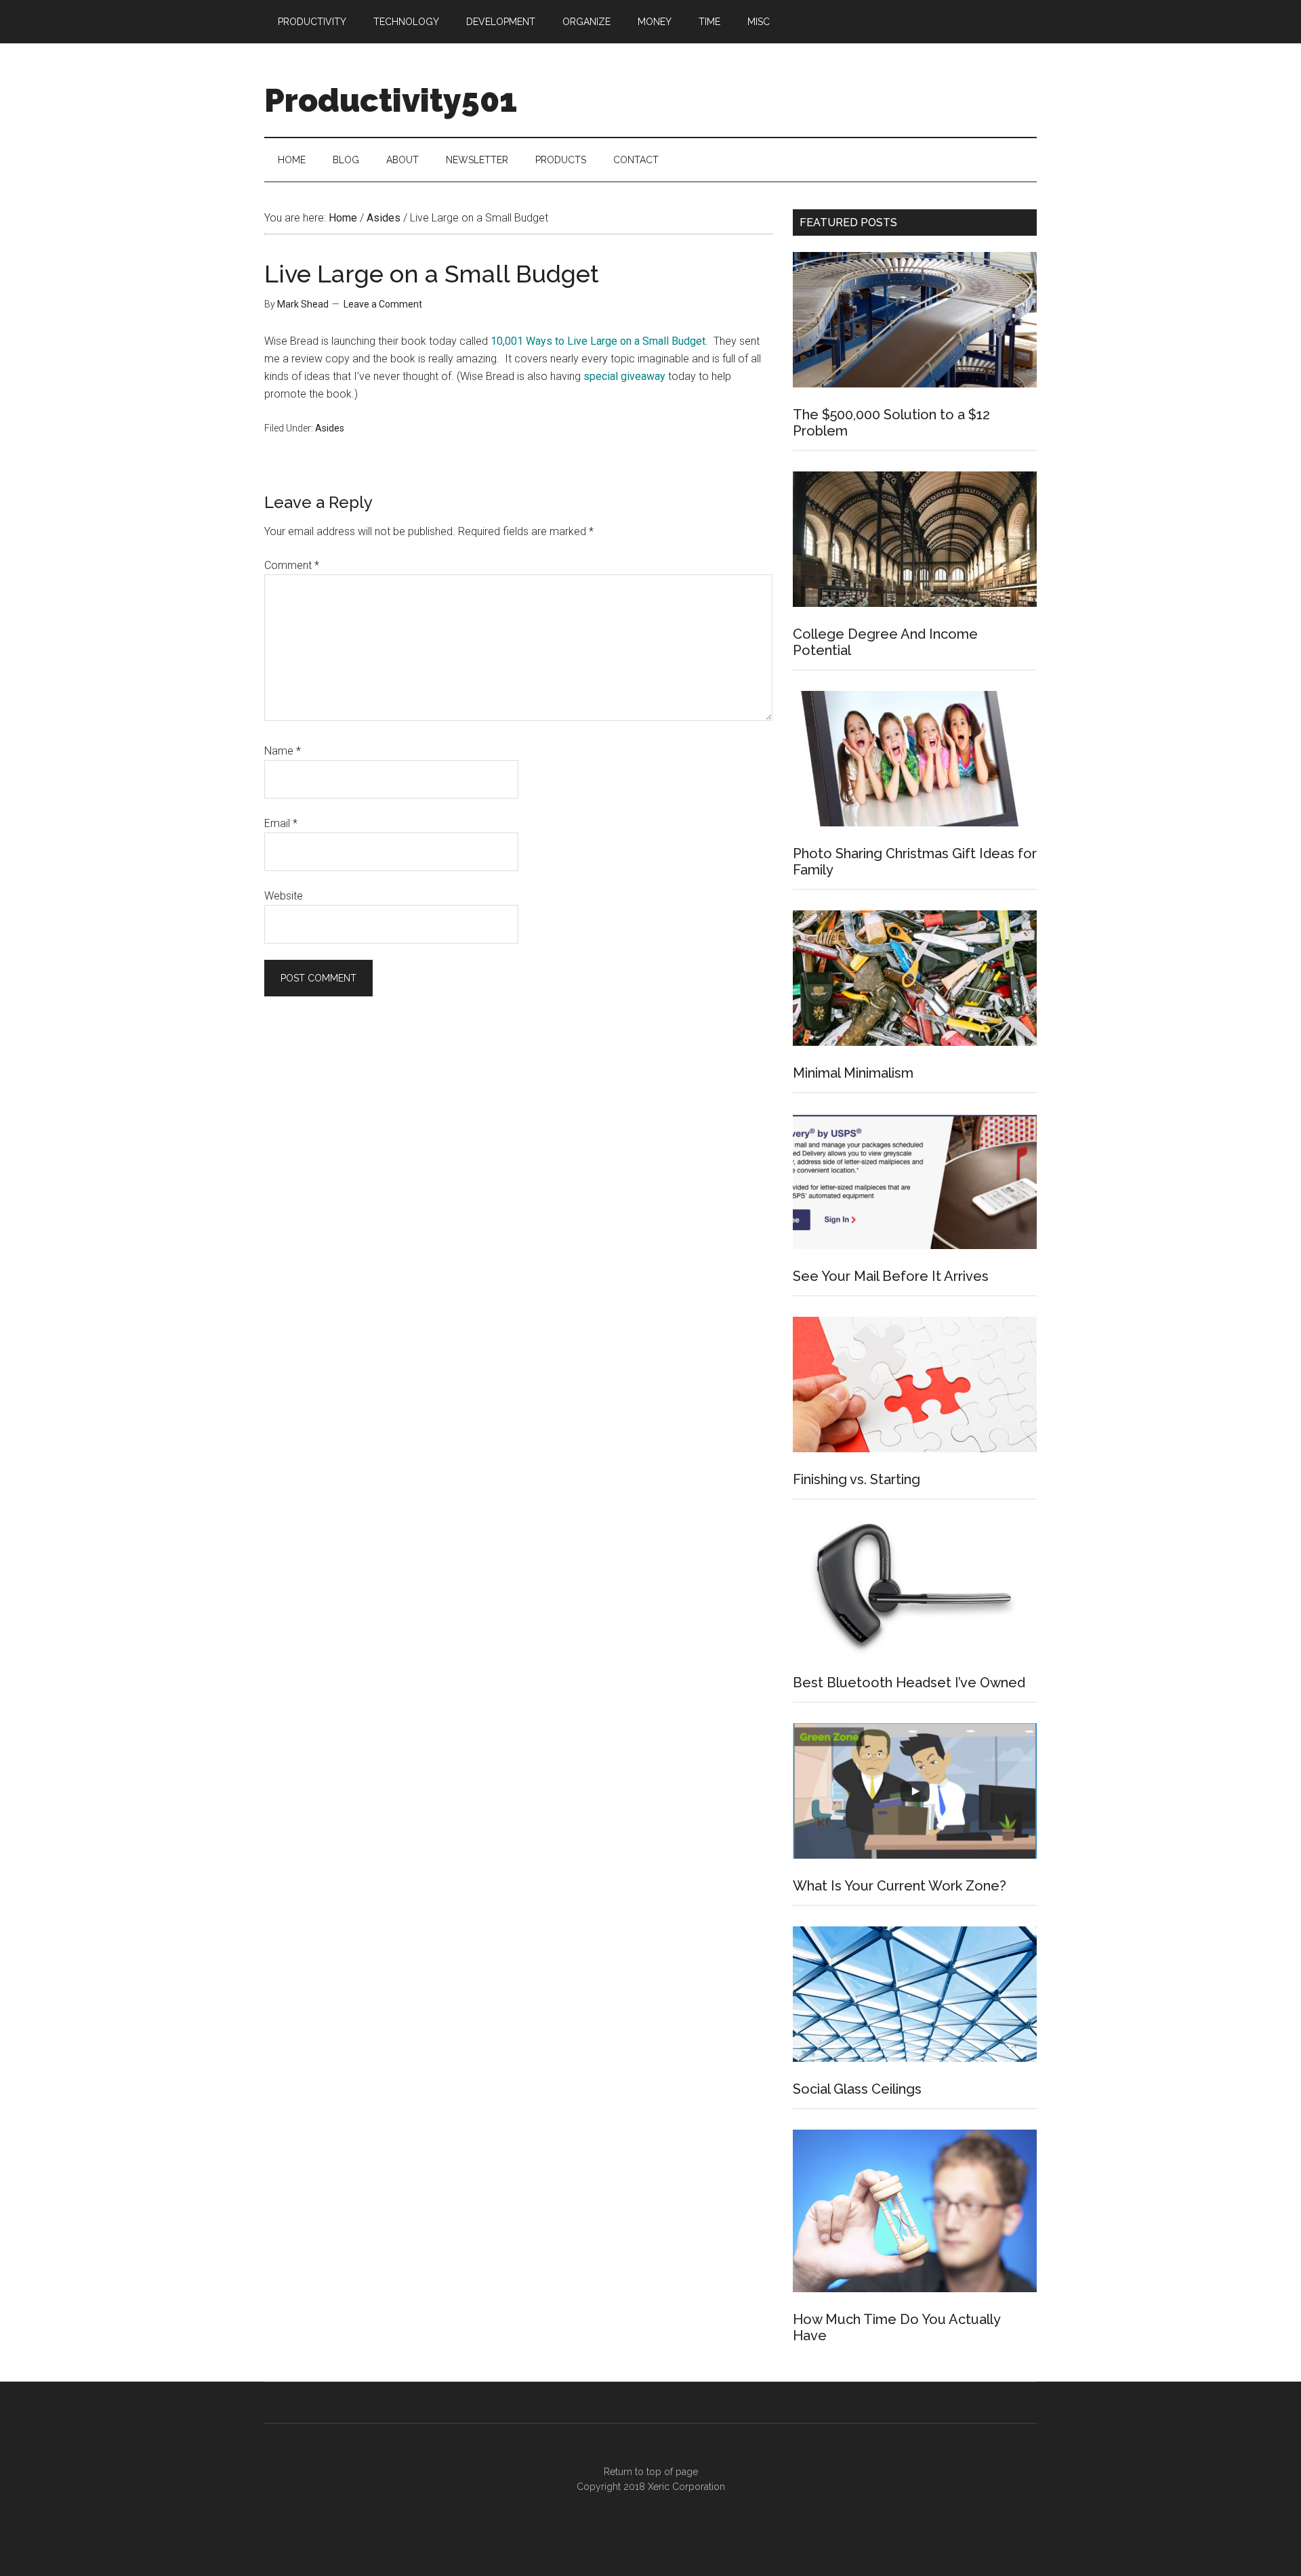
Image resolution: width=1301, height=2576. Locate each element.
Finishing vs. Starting (856, 1479)
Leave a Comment (383, 304)
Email (281, 823)
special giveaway (624, 376)
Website (284, 896)
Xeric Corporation (686, 2487)
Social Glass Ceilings (857, 2089)
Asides (330, 428)
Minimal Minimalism (853, 1073)
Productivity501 (391, 100)
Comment (292, 565)
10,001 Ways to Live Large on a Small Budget (598, 341)
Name (283, 751)
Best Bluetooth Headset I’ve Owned (909, 1683)
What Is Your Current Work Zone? (900, 1886)
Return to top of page (651, 2472)
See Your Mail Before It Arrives (891, 1276)
